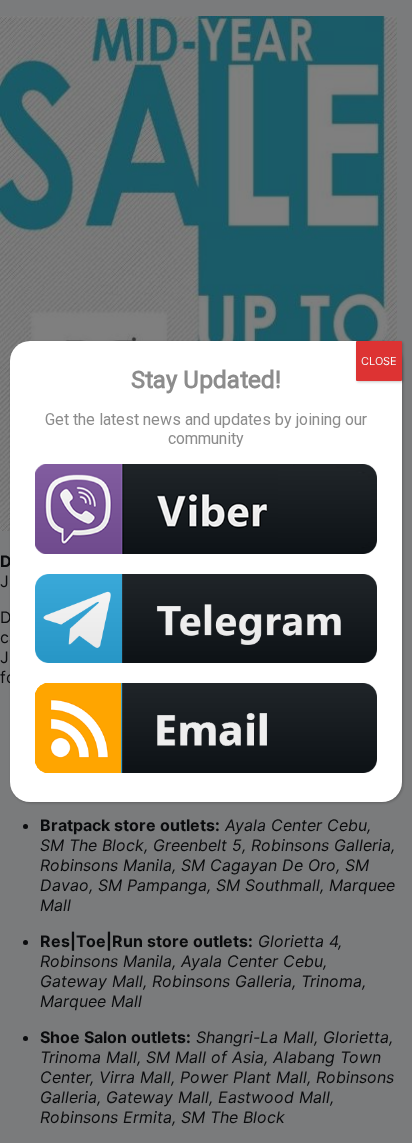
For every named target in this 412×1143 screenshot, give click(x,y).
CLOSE (379, 361)
